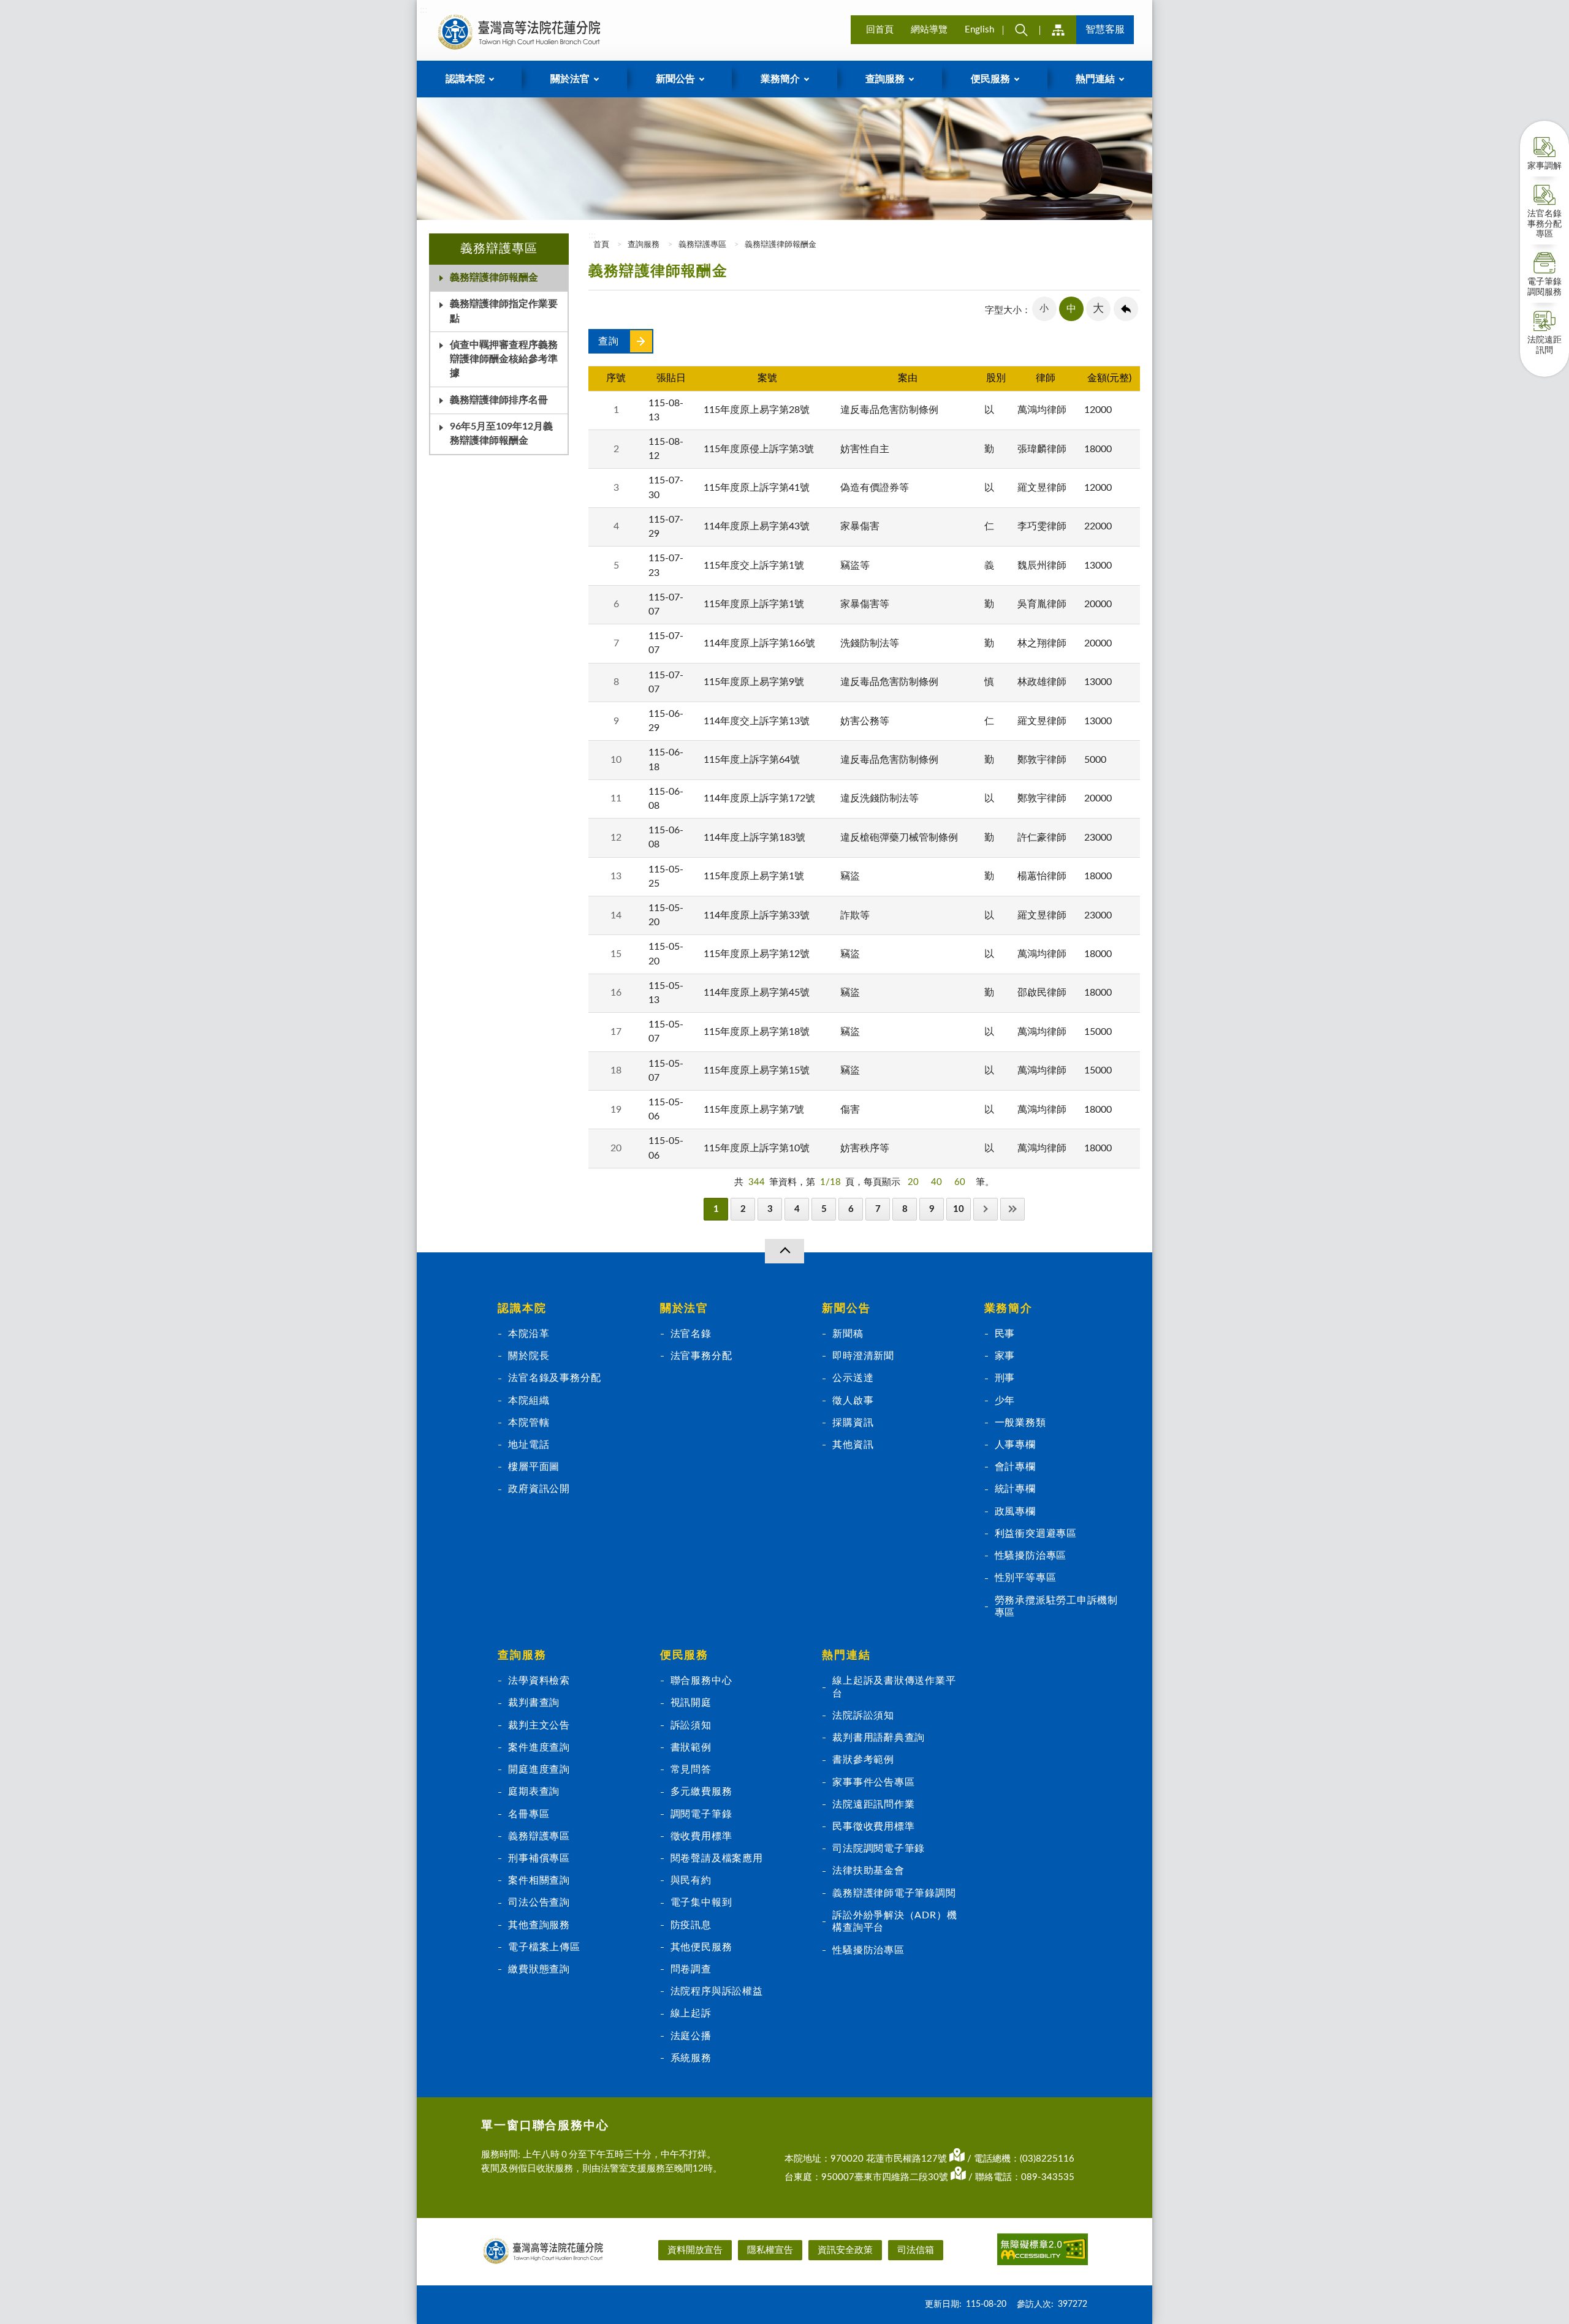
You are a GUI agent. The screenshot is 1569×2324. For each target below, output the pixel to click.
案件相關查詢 (539, 1880)
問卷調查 (691, 1969)
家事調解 (1544, 166)
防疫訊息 (691, 1925)
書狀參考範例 (863, 1760)
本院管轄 (529, 1423)
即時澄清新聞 (863, 1356)
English (979, 30)
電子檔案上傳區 (544, 1947)
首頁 (600, 245)
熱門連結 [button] (1095, 79)
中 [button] (1071, 309)
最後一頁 (1012, 1209)
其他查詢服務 (539, 1925)
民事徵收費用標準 (873, 1826)
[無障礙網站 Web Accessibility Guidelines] (1043, 2251)
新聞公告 (846, 1309)
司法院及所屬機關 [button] (1058, 30)
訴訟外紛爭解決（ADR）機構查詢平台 (895, 1921)
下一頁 (986, 1209)
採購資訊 (853, 1423)
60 (960, 1182)
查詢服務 (644, 245)
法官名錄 (691, 1334)
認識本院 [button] (465, 79)
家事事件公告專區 (873, 1782)
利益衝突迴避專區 (1036, 1534)
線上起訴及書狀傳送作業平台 (894, 1687)
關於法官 (684, 1309)
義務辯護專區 (702, 245)
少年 (1005, 1401)
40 (936, 1182)
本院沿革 (529, 1334)
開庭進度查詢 (539, 1769)
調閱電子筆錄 (701, 1814)
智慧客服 (1105, 29)
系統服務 (691, 2058)
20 (913, 1182)
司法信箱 (916, 2250)
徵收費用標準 (701, 1836)
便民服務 (684, 1656)
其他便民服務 (701, 1947)
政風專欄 (1015, 1512)
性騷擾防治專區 (1031, 1556)
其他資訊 (853, 1445)
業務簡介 (1009, 1309)
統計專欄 (1015, 1489)
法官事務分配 (701, 1356)
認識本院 (522, 1309)
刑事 (1005, 1378)
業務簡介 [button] (780, 79)
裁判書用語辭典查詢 (879, 1738)
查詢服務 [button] (885, 79)
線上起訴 (691, 2013)
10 (959, 1209)
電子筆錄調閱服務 (1544, 287)
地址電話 (529, 1445)
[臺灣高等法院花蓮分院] (519, 32)
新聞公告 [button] (675, 79)
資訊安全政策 (845, 2250)
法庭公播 (691, 2036)
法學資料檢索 (539, 1681)
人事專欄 (1015, 1445)
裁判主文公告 (539, 1725)
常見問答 (691, 1769)
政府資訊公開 (539, 1489)
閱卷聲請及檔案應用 (717, 1858)
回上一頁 (1126, 309)
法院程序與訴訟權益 (717, 1991)
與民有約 (691, 1880)
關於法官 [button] (570, 79)
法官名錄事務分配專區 (1544, 224)
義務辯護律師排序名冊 (499, 400)
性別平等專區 (1026, 1578)
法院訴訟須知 (863, 1716)
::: (424, 10)
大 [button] (1098, 309)
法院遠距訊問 (1544, 345)
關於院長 (529, 1356)
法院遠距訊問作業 (873, 1804)
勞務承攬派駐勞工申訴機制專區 (1056, 1607)
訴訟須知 (691, 1725)
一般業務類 (1020, 1423)
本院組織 (529, 1401)
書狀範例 (691, 1747)
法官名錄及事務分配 (554, 1378)
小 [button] (1044, 308)
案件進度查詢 (539, 1747)
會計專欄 (1015, 1467)
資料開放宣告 (695, 2250)
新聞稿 (848, 1334)
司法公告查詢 (539, 1902)
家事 (1005, 1356)
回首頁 (880, 30)
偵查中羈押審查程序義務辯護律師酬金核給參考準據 (504, 359)
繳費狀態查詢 (539, 1969)
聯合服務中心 (701, 1681)
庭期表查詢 (534, 1792)
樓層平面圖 (534, 1467)
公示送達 (853, 1378)
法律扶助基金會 (868, 1871)
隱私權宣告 (770, 2250)
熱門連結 (846, 1656)
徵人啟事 (853, 1401)
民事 (1005, 1334)
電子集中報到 (701, 1902)
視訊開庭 (691, 1703)
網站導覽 (929, 30)
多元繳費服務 (701, 1792)
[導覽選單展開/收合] (784, 1251)
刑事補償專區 (539, 1858)
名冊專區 (529, 1814)
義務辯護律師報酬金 (494, 278)
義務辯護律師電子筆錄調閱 (894, 1893)
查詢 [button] (1021, 30)
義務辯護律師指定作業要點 (504, 311)
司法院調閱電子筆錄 (879, 1849)
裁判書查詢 (534, 1703)
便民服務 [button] (990, 79)
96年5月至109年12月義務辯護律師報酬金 (501, 433)
